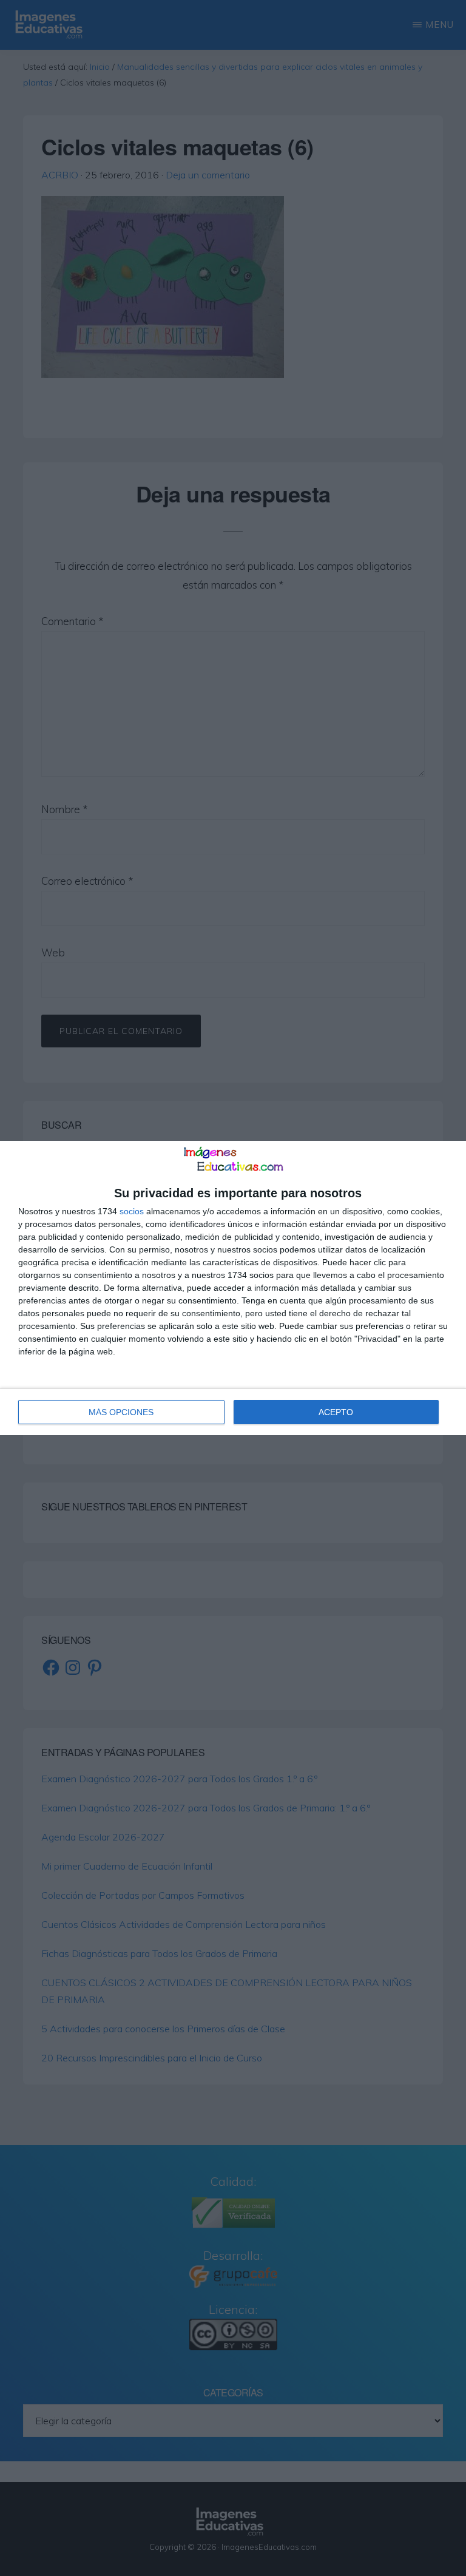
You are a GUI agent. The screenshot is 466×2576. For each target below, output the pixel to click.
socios (132, 1211)
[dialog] (233, 1288)
